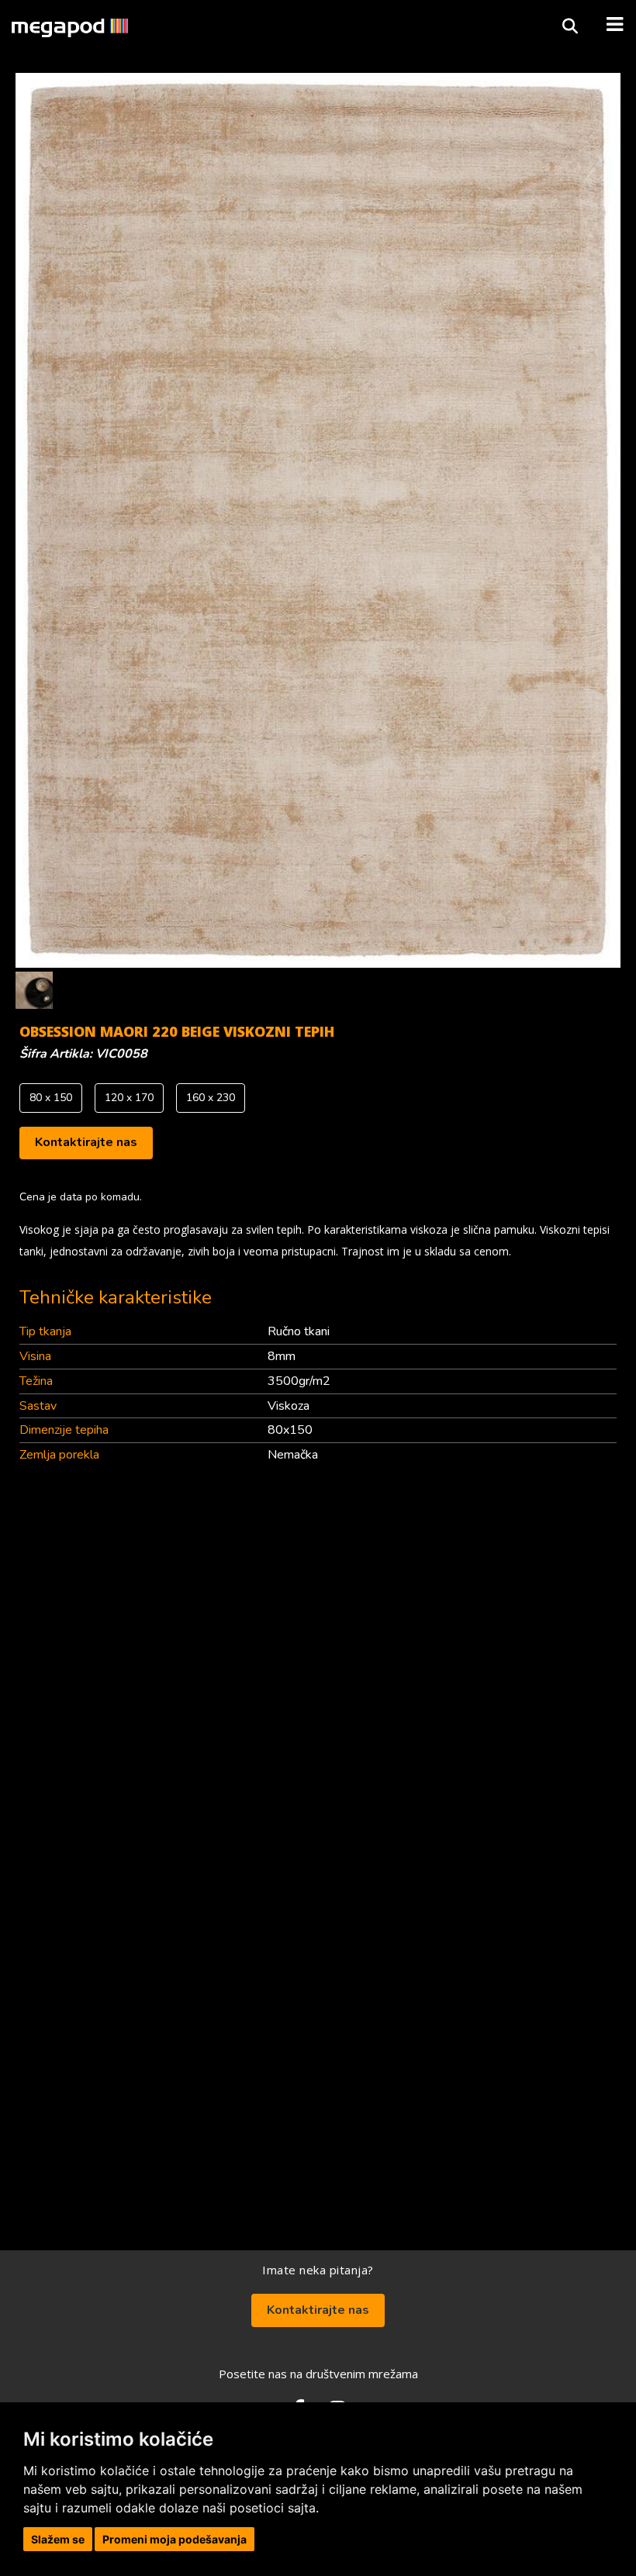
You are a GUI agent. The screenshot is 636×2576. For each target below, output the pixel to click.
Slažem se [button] (58, 2539)
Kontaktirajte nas (86, 1142)
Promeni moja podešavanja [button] (175, 2539)
